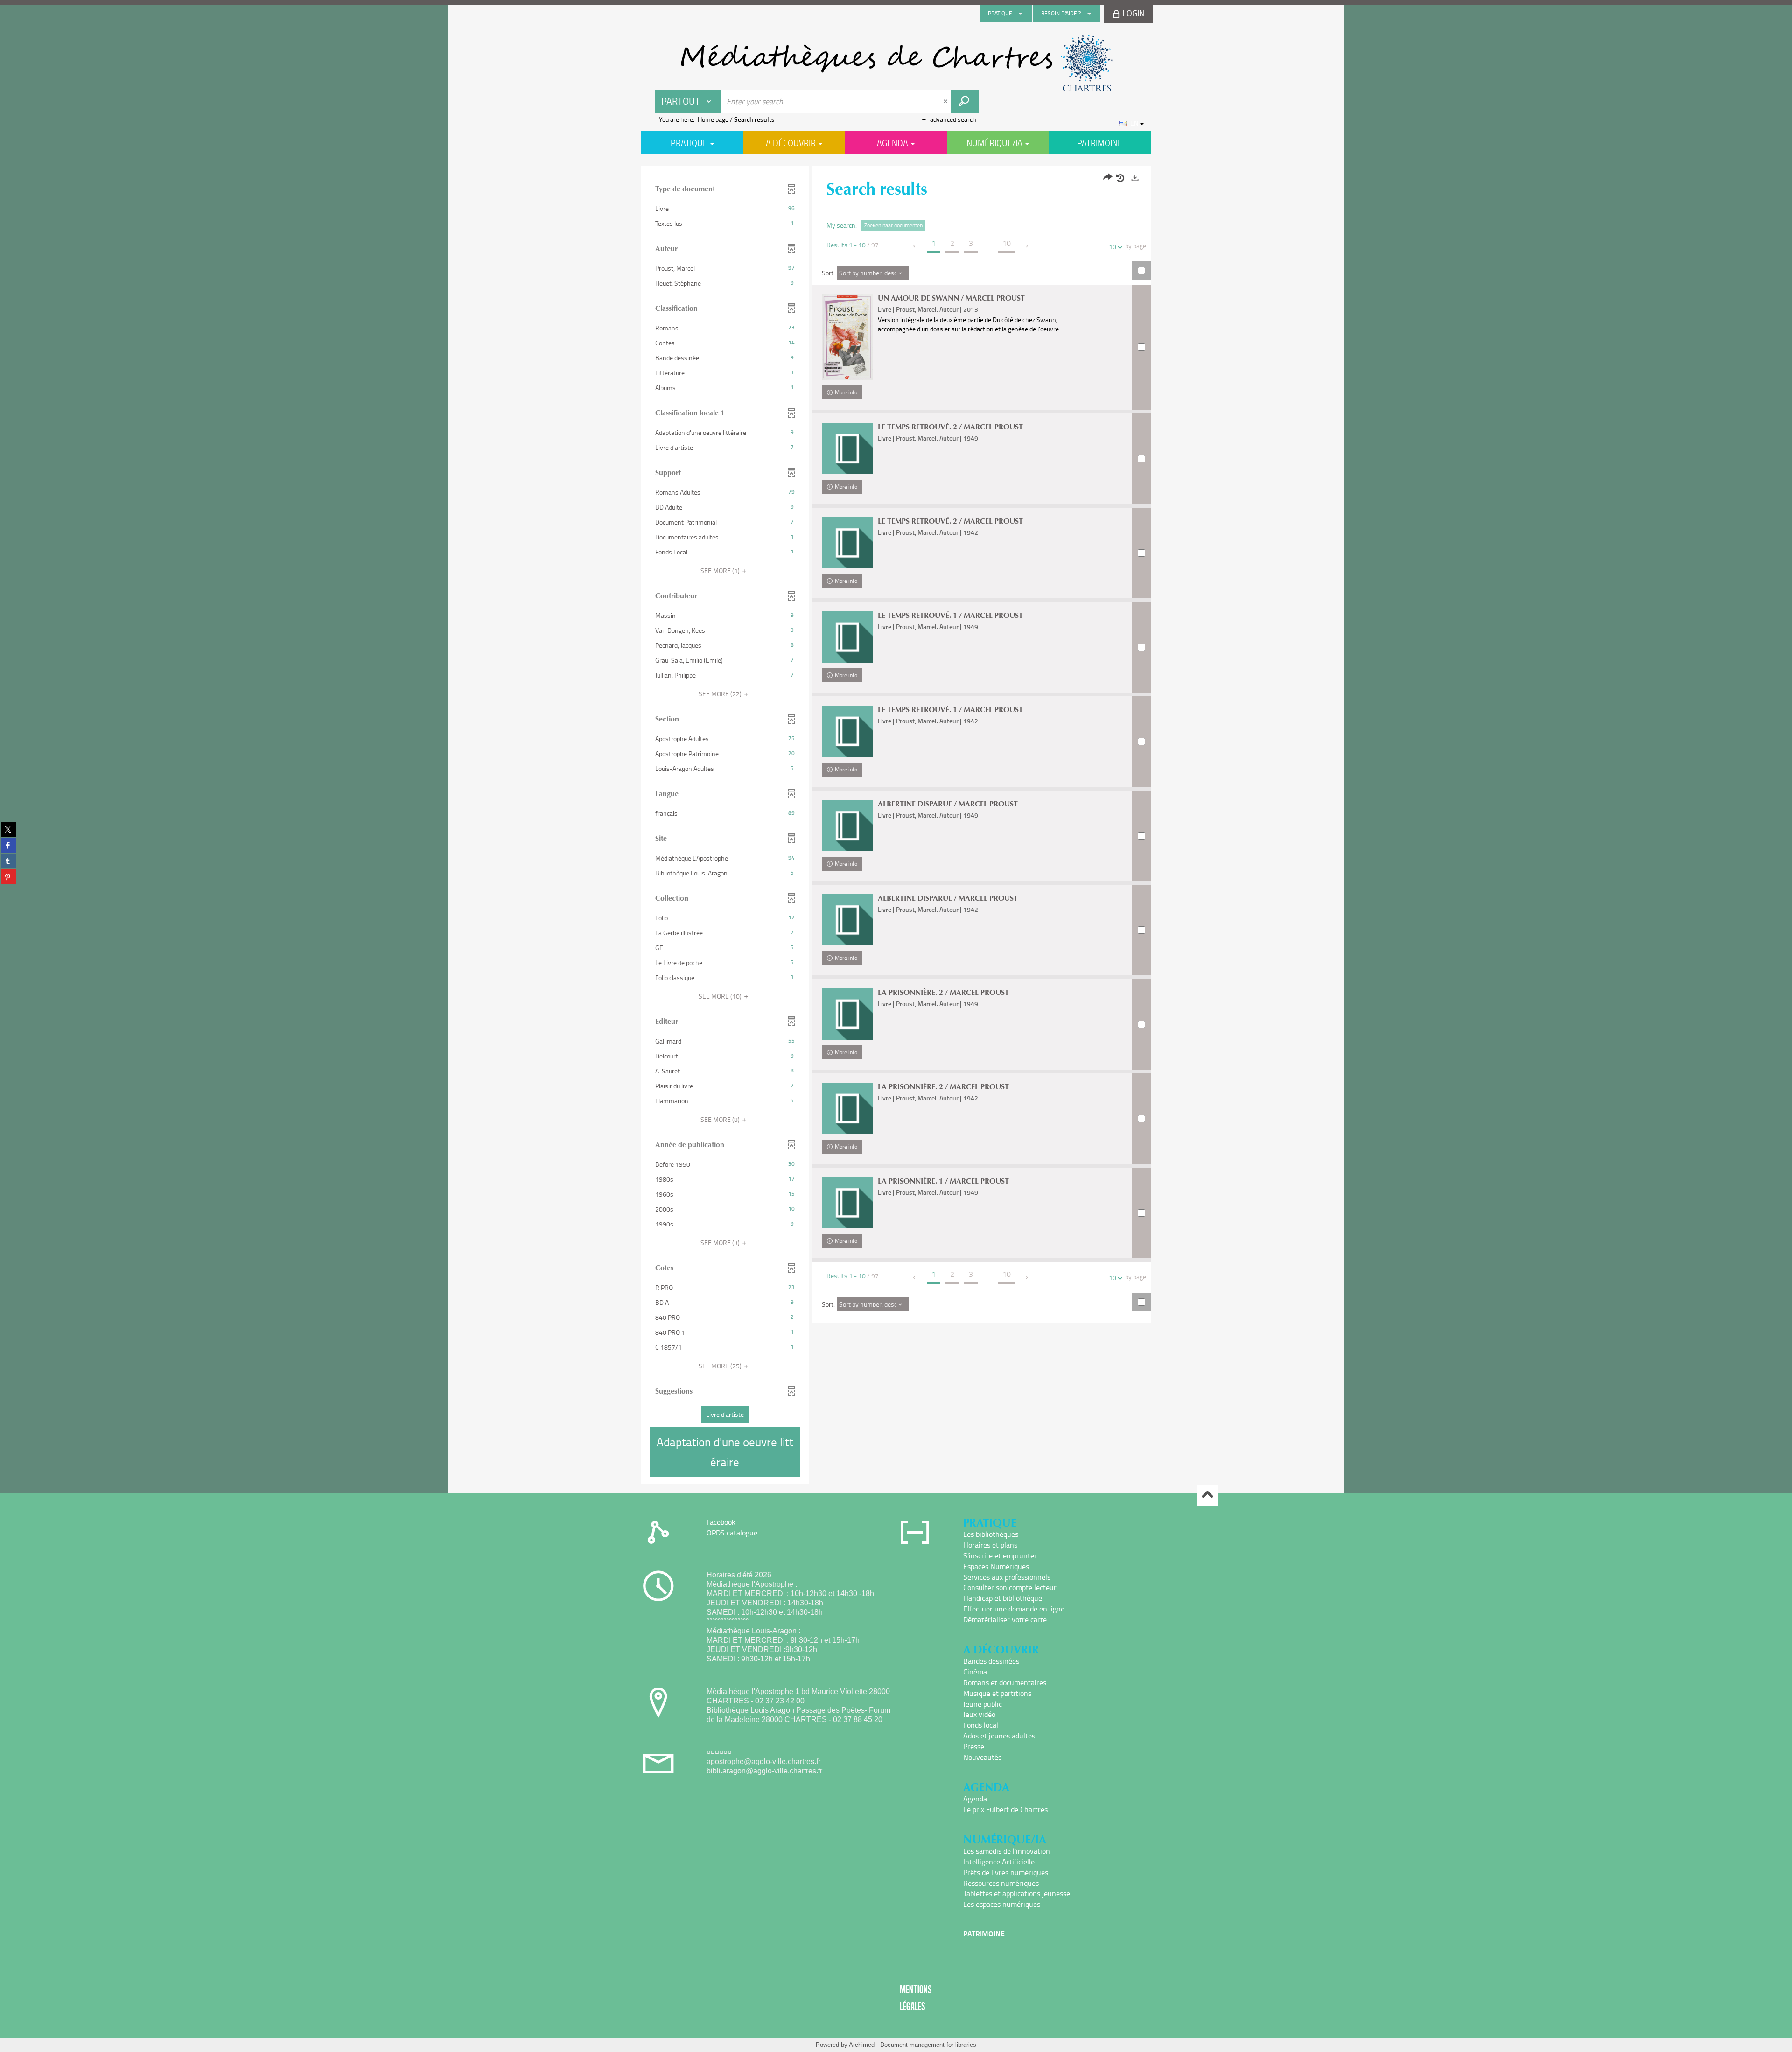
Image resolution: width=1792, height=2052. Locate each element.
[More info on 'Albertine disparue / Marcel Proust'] (847, 826)
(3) (721, 1243)
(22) (721, 694)
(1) (721, 571)
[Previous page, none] (915, 246)
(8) (721, 1119)
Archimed (862, 2045)
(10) (721, 996)
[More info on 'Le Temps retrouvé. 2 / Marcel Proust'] (847, 448)
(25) (721, 1366)
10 (1113, 247)
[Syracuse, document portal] (896, 63)
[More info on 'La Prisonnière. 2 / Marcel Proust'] (847, 1014)
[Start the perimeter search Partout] (965, 101)
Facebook (721, 1522)
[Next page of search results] (1027, 246)
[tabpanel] (896, 826)
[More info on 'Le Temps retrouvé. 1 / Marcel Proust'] (847, 637)
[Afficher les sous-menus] (1021, 14)
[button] (725, 209)
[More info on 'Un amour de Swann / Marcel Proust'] (847, 337)
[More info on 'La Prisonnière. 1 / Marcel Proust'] (847, 1203)
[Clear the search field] (946, 101)
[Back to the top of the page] (1207, 1495)
